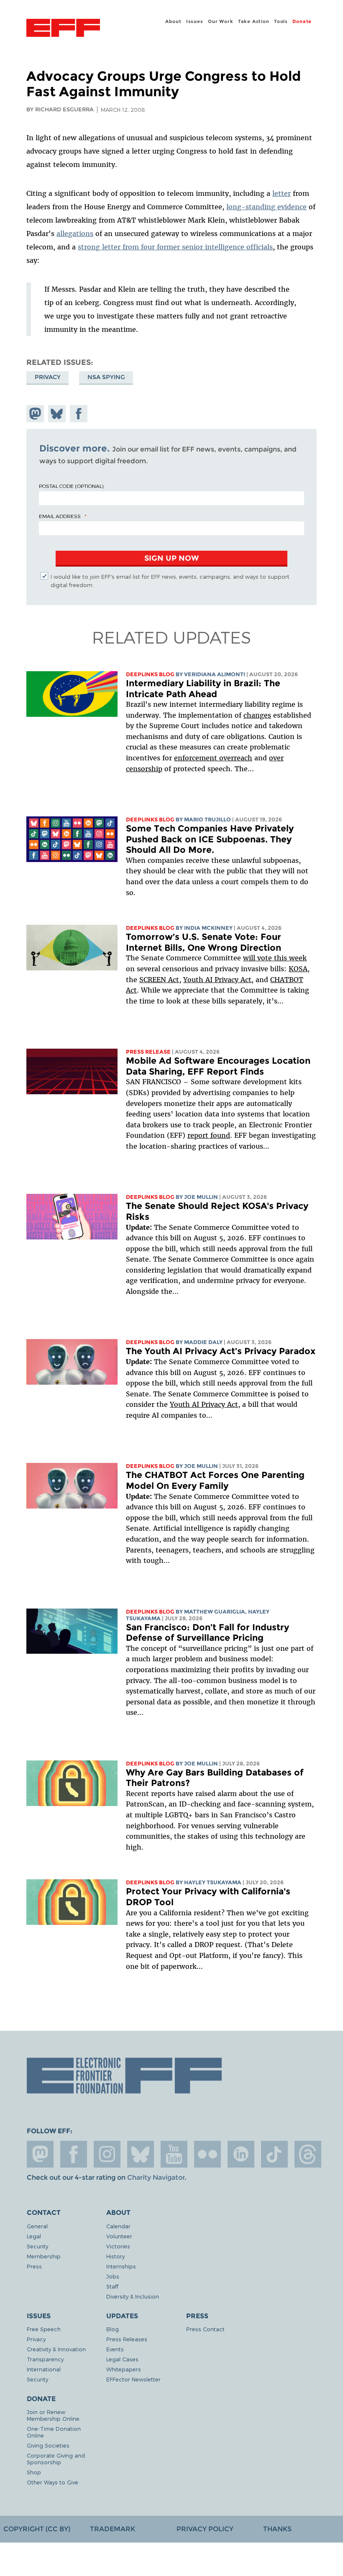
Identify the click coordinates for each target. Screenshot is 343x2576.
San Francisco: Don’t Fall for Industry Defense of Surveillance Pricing (207, 1633)
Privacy (48, 377)
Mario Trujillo (207, 820)
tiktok (274, 2154)
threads (308, 2154)
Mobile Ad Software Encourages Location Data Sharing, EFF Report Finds (218, 1066)
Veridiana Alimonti (215, 674)
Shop (34, 2472)
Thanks (277, 2529)
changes (257, 715)
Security (37, 2246)
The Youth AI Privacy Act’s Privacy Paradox (221, 1351)
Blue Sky (141, 2154)
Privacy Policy (205, 2529)
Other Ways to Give (52, 2482)
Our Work (220, 21)
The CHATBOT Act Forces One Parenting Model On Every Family (215, 1480)
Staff (112, 2286)
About (173, 21)
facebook (74, 2154)
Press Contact (205, 2329)
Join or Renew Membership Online (53, 2415)
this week (289, 958)
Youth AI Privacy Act (204, 1404)
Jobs (113, 2276)
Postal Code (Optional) (71, 486)
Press (34, 2266)
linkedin (241, 2154)
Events (115, 2349)
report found (209, 1135)
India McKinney (208, 928)
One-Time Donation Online (54, 2432)
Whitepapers (124, 2369)
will (250, 958)
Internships (121, 2266)
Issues (195, 21)
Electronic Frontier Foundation (63, 29)
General (37, 2226)
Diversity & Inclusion (133, 2296)
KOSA (298, 969)
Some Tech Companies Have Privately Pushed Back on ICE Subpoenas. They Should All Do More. (210, 839)
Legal (34, 2236)
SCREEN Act (159, 980)
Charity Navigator (156, 2177)
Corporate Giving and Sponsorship (56, 2459)
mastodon (40, 2154)
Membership (44, 2256)
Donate (302, 21)
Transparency (45, 2359)
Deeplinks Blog (150, 674)
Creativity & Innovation (56, 2349)
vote (265, 958)
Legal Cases (122, 2359)
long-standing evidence (266, 207)
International (44, 2369)
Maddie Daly (203, 1342)
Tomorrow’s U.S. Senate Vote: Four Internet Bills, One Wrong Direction (203, 942)
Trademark (113, 2529)
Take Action (254, 21)
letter (282, 193)
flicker (207, 2154)
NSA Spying (106, 377)
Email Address (60, 516)
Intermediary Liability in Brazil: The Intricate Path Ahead (203, 689)
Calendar (118, 2226)
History (115, 2256)
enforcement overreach (213, 758)
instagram (107, 2154)
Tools (281, 21)
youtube (174, 2154)
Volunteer (119, 2236)
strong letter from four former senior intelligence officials (175, 247)
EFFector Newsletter (133, 2379)
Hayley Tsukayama (213, 1882)
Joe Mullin (201, 1197)
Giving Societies (48, 2445)
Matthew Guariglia (215, 1612)
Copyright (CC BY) (37, 2529)
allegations (75, 233)
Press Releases (127, 2339)
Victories (118, 2246)
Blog (113, 2329)
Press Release (148, 1052)
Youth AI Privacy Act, (218, 980)
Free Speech (44, 2329)
